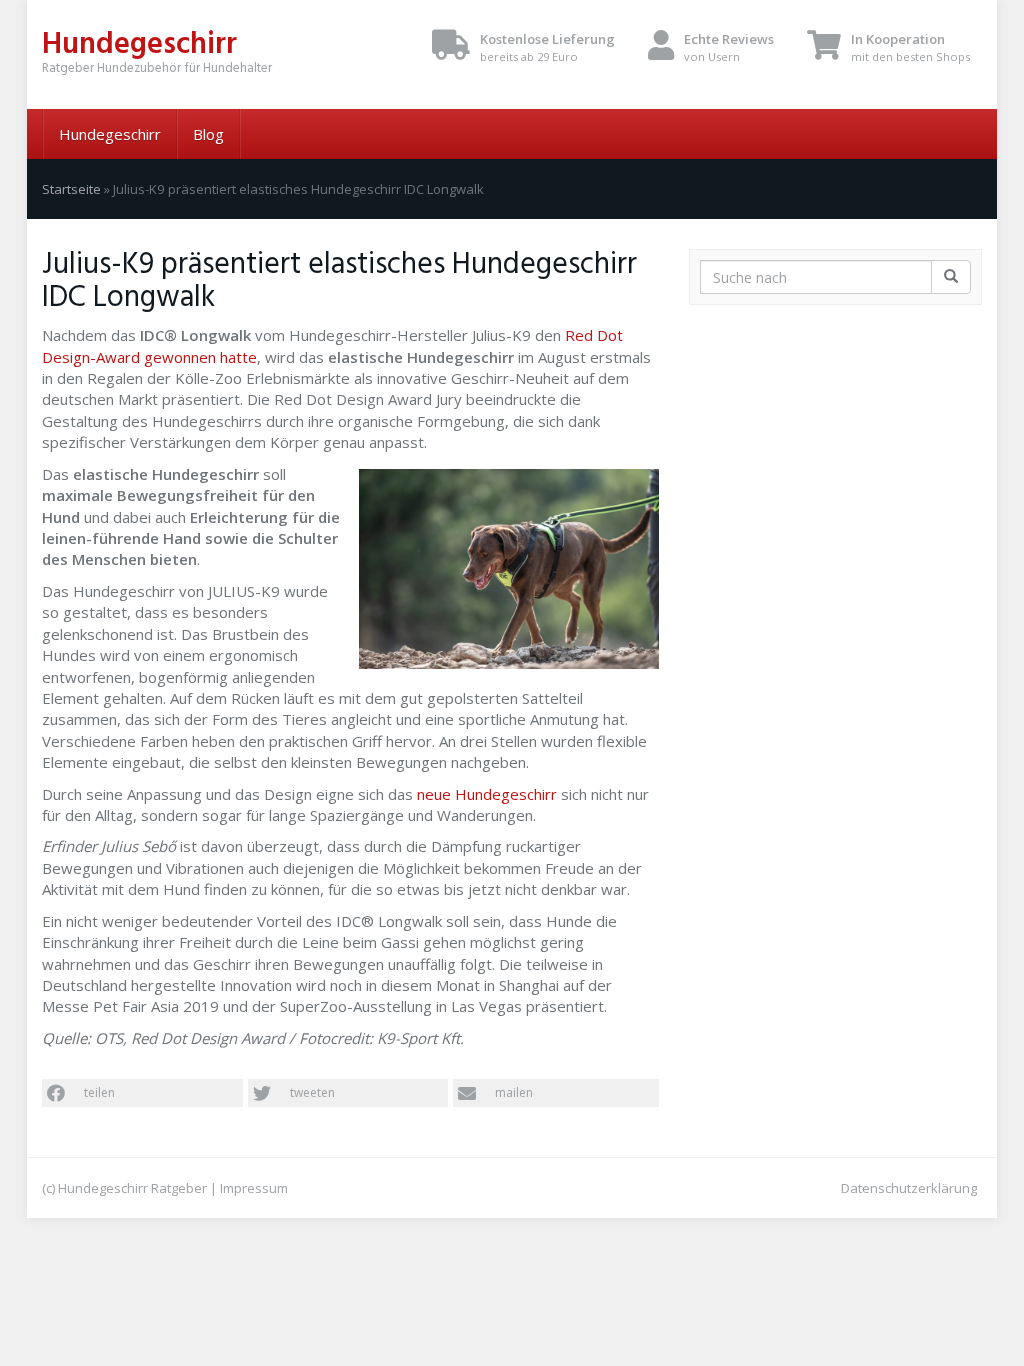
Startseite (71, 189)
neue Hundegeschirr (487, 794)
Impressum (254, 1188)
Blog (208, 134)
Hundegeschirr (110, 134)
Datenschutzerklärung (909, 1188)
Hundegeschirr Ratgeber (132, 1188)
